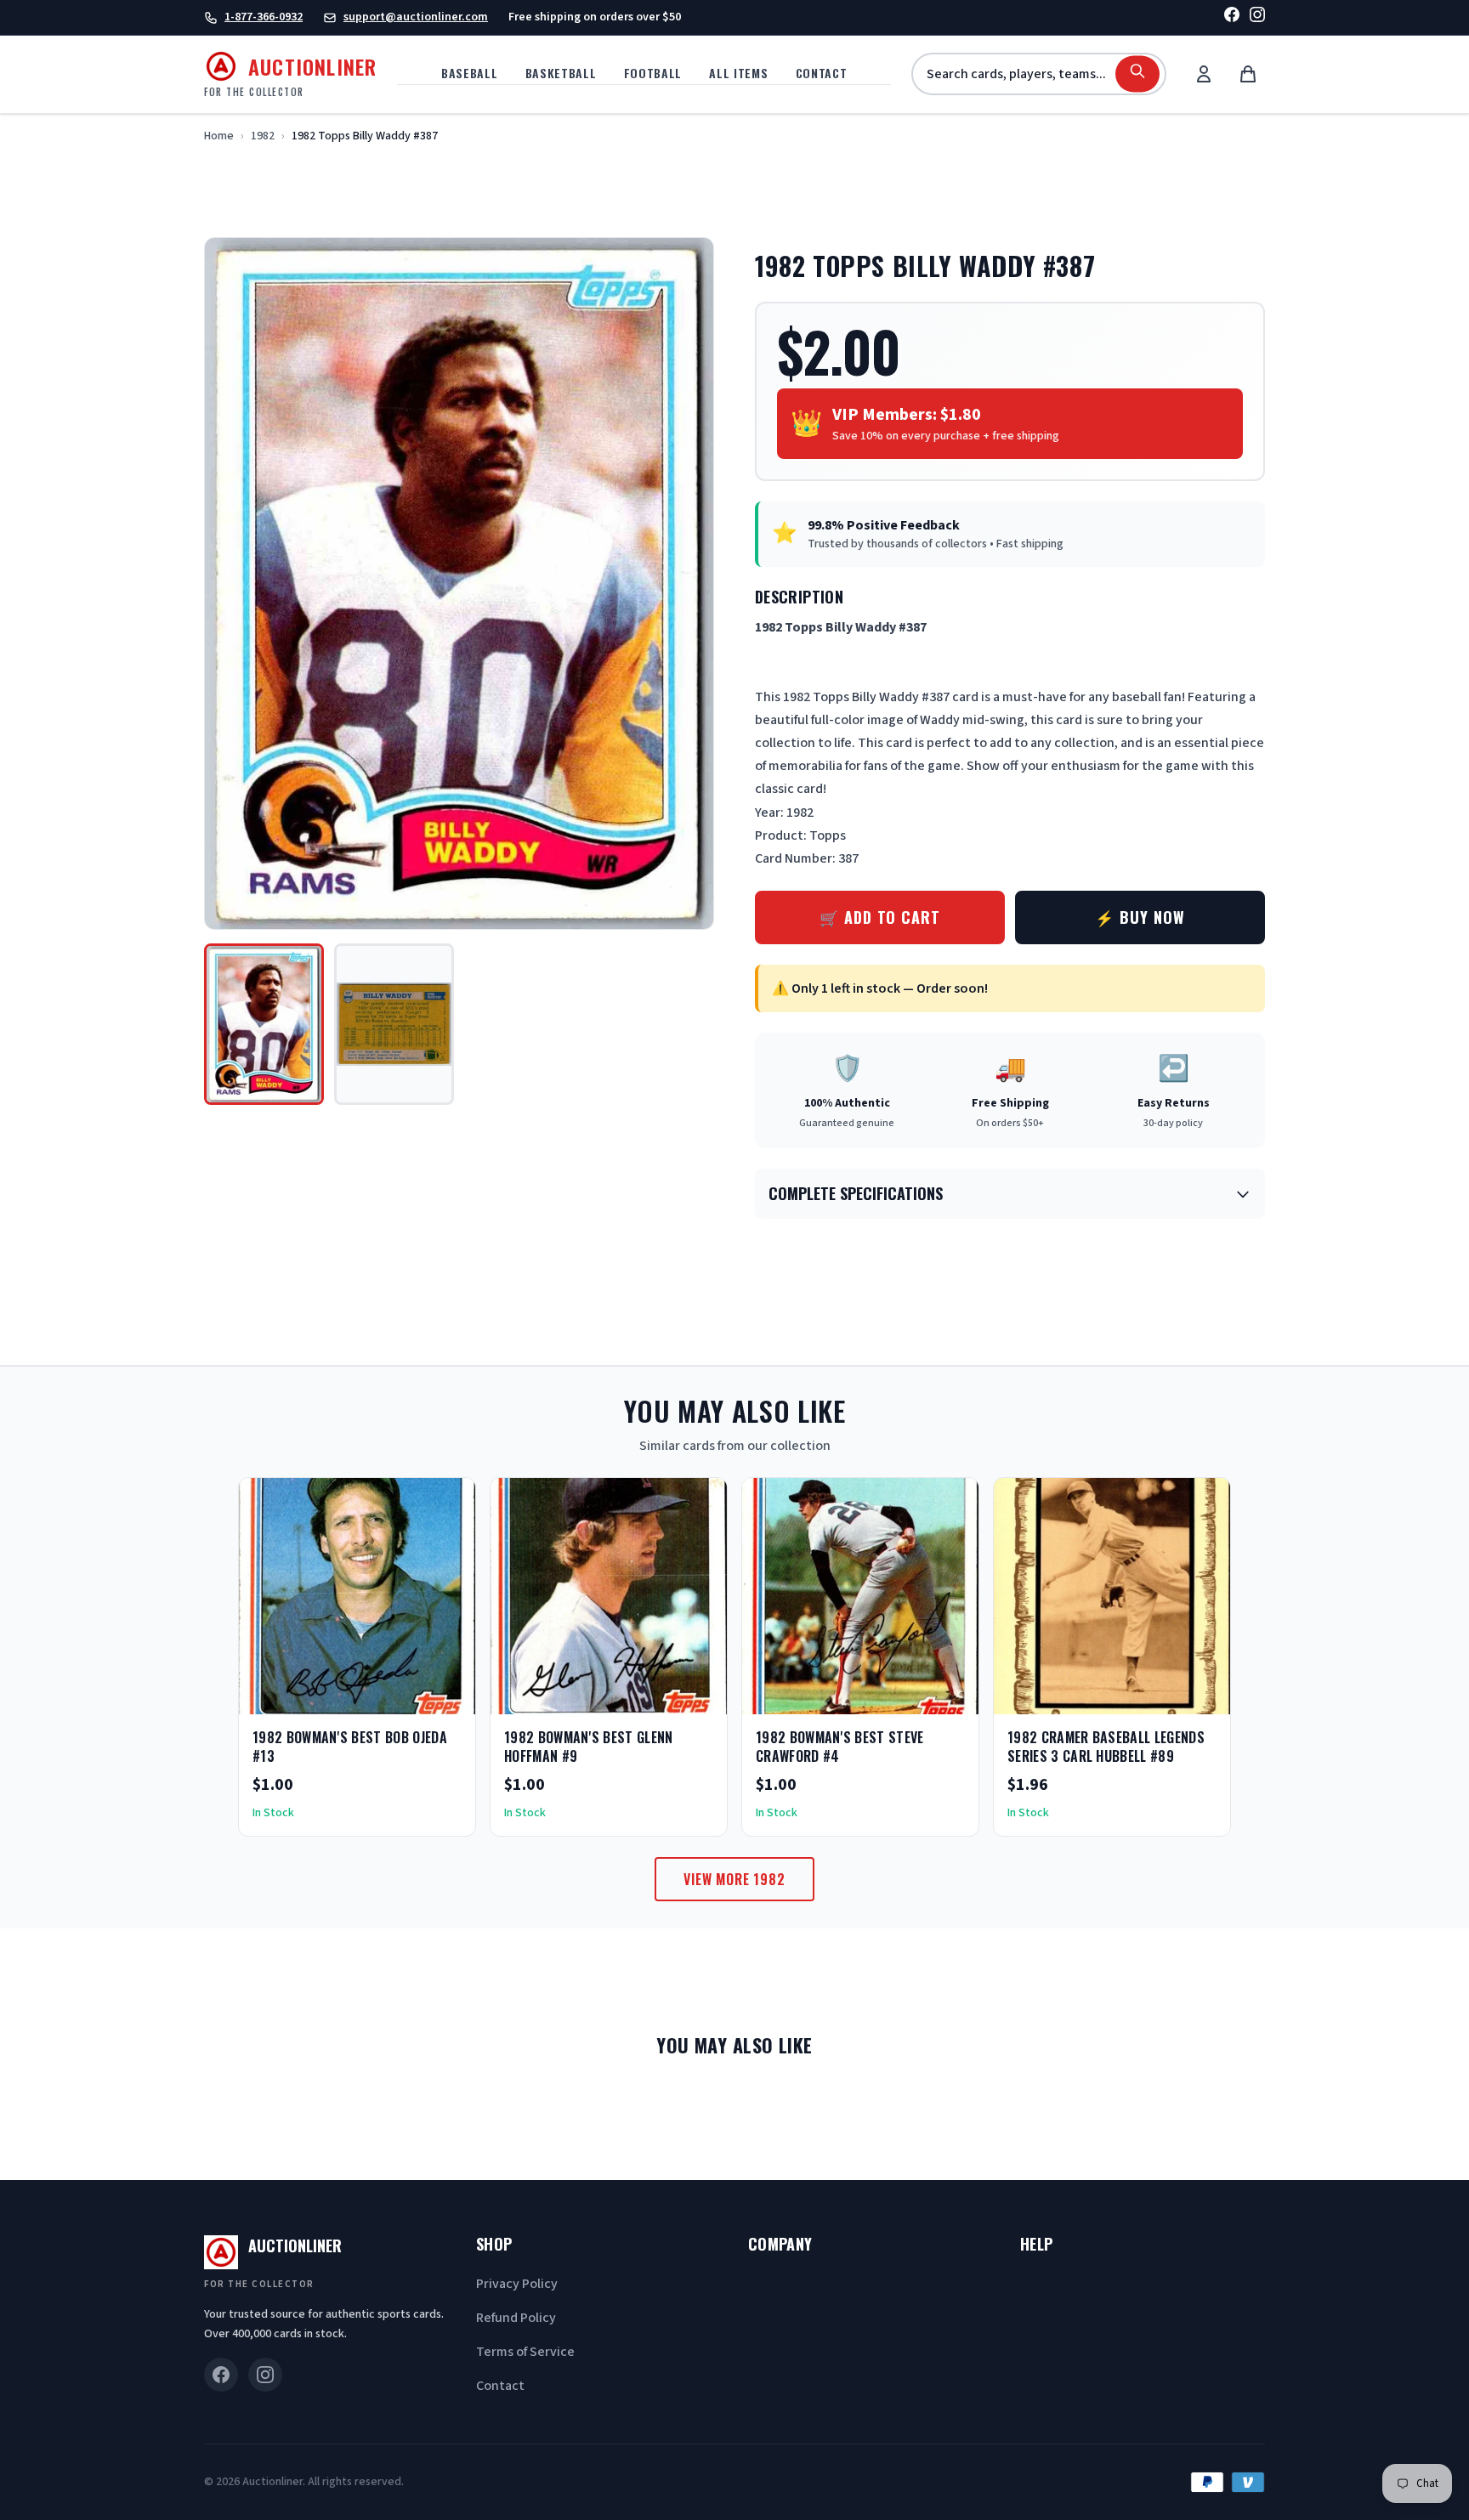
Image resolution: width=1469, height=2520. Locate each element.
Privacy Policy (517, 2284)
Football (653, 73)
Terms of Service (525, 2352)
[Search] (1137, 74)
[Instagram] (1257, 17)
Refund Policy (516, 2318)
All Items (738, 73)
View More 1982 (734, 1879)
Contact (822, 73)
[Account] (1204, 74)
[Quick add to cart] (448, 1696)
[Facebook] (1232, 17)
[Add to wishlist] (407, 1696)
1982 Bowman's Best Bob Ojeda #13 (350, 1747)
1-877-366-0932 (264, 17)
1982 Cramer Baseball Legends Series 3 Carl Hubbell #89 (1106, 1747)
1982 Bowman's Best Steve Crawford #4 (840, 1747)
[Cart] (1248, 74)
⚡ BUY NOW (1140, 917)
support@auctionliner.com (416, 17)
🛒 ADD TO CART (880, 917)
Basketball (561, 73)
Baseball (470, 73)
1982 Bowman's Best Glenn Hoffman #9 (589, 1747)
